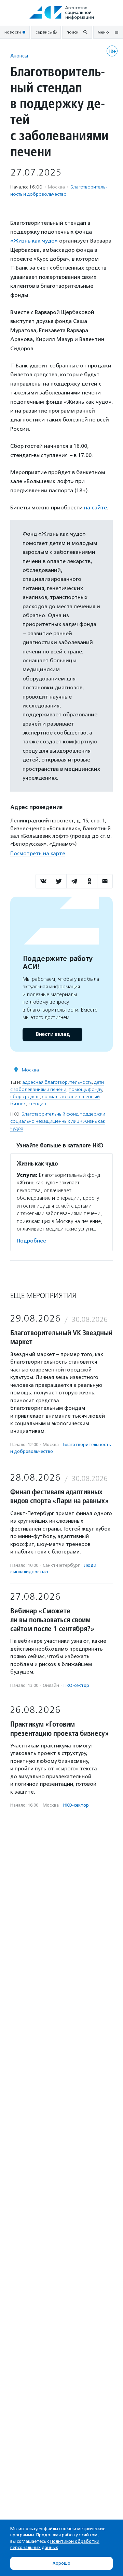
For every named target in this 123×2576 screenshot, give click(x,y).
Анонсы (19, 56)
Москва (30, 1070)
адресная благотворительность (57, 1082)
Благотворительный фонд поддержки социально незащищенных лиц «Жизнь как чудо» (58, 1121)
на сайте (95, 508)
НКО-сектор (76, 1685)
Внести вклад (53, 1034)
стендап (37, 1104)
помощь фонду (85, 1089)
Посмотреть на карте (38, 854)
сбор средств (25, 1097)
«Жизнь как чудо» (34, 241)
